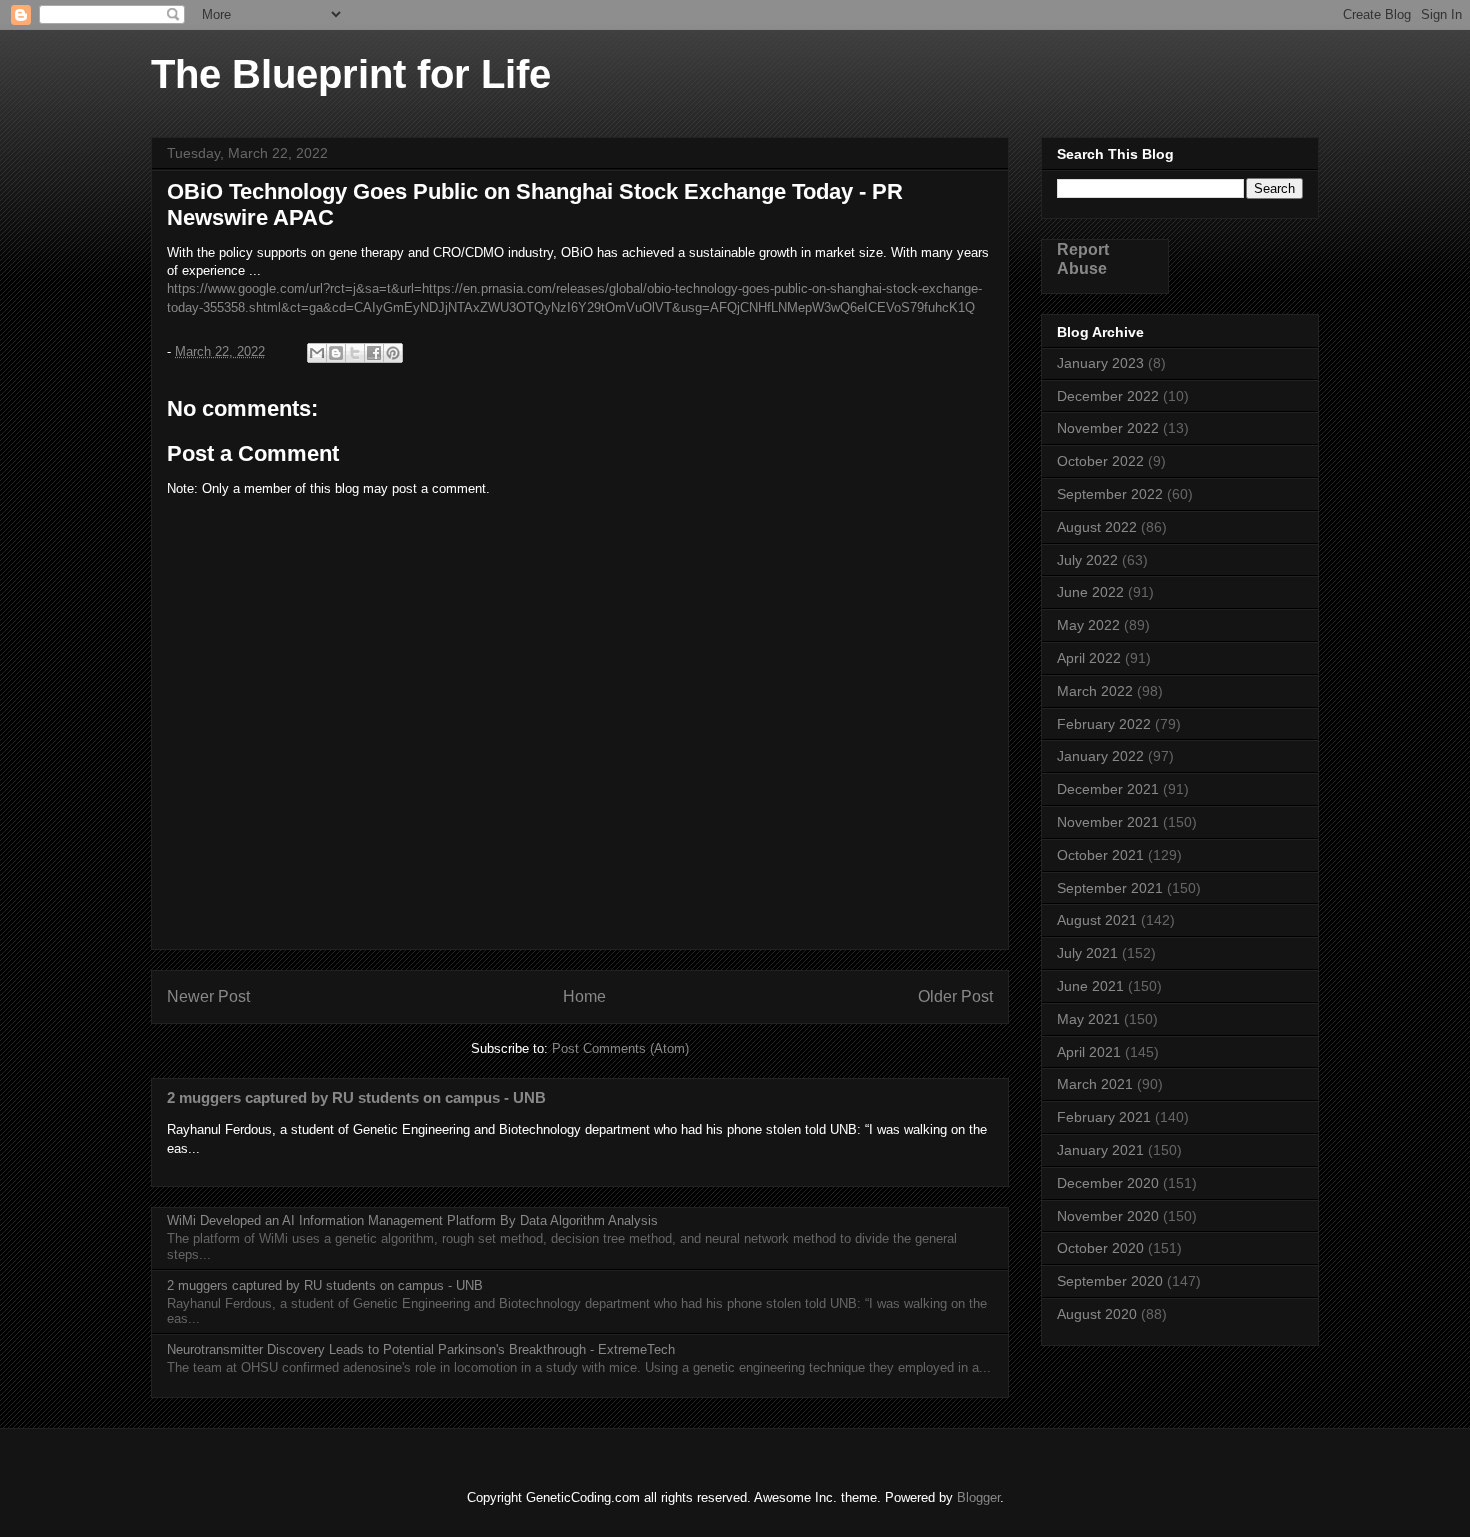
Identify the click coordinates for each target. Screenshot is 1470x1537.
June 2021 (1090, 986)
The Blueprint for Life (351, 74)
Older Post (955, 996)
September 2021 (1110, 888)
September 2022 (1110, 494)
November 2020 (1108, 1216)
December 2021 (1108, 789)
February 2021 (1104, 1117)
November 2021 (1108, 822)
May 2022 (1088, 625)
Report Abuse (1083, 258)
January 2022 (1100, 756)
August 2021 (1097, 920)
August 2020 (1097, 1314)
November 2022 (1108, 428)
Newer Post (208, 996)
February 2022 (1104, 724)
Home (584, 996)
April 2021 (1089, 1052)
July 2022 (1087, 560)
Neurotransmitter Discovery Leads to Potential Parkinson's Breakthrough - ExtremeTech (421, 1349)
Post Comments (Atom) (620, 1048)
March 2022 (1095, 691)
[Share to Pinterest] (393, 353)
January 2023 (1100, 363)
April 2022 (1089, 658)
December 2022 (1108, 396)
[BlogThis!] (336, 353)
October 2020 (1100, 1248)
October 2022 (1100, 461)
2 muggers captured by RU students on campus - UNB (356, 1097)
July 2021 (1087, 953)
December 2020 (1108, 1183)
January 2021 (1100, 1150)
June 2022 (1090, 592)
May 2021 (1088, 1019)
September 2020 (1110, 1281)
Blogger (978, 1497)
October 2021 (1100, 855)
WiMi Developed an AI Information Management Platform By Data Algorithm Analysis (412, 1220)
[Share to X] (355, 353)
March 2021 (1095, 1084)
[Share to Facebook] (374, 353)
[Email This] (317, 353)
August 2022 (1097, 527)
